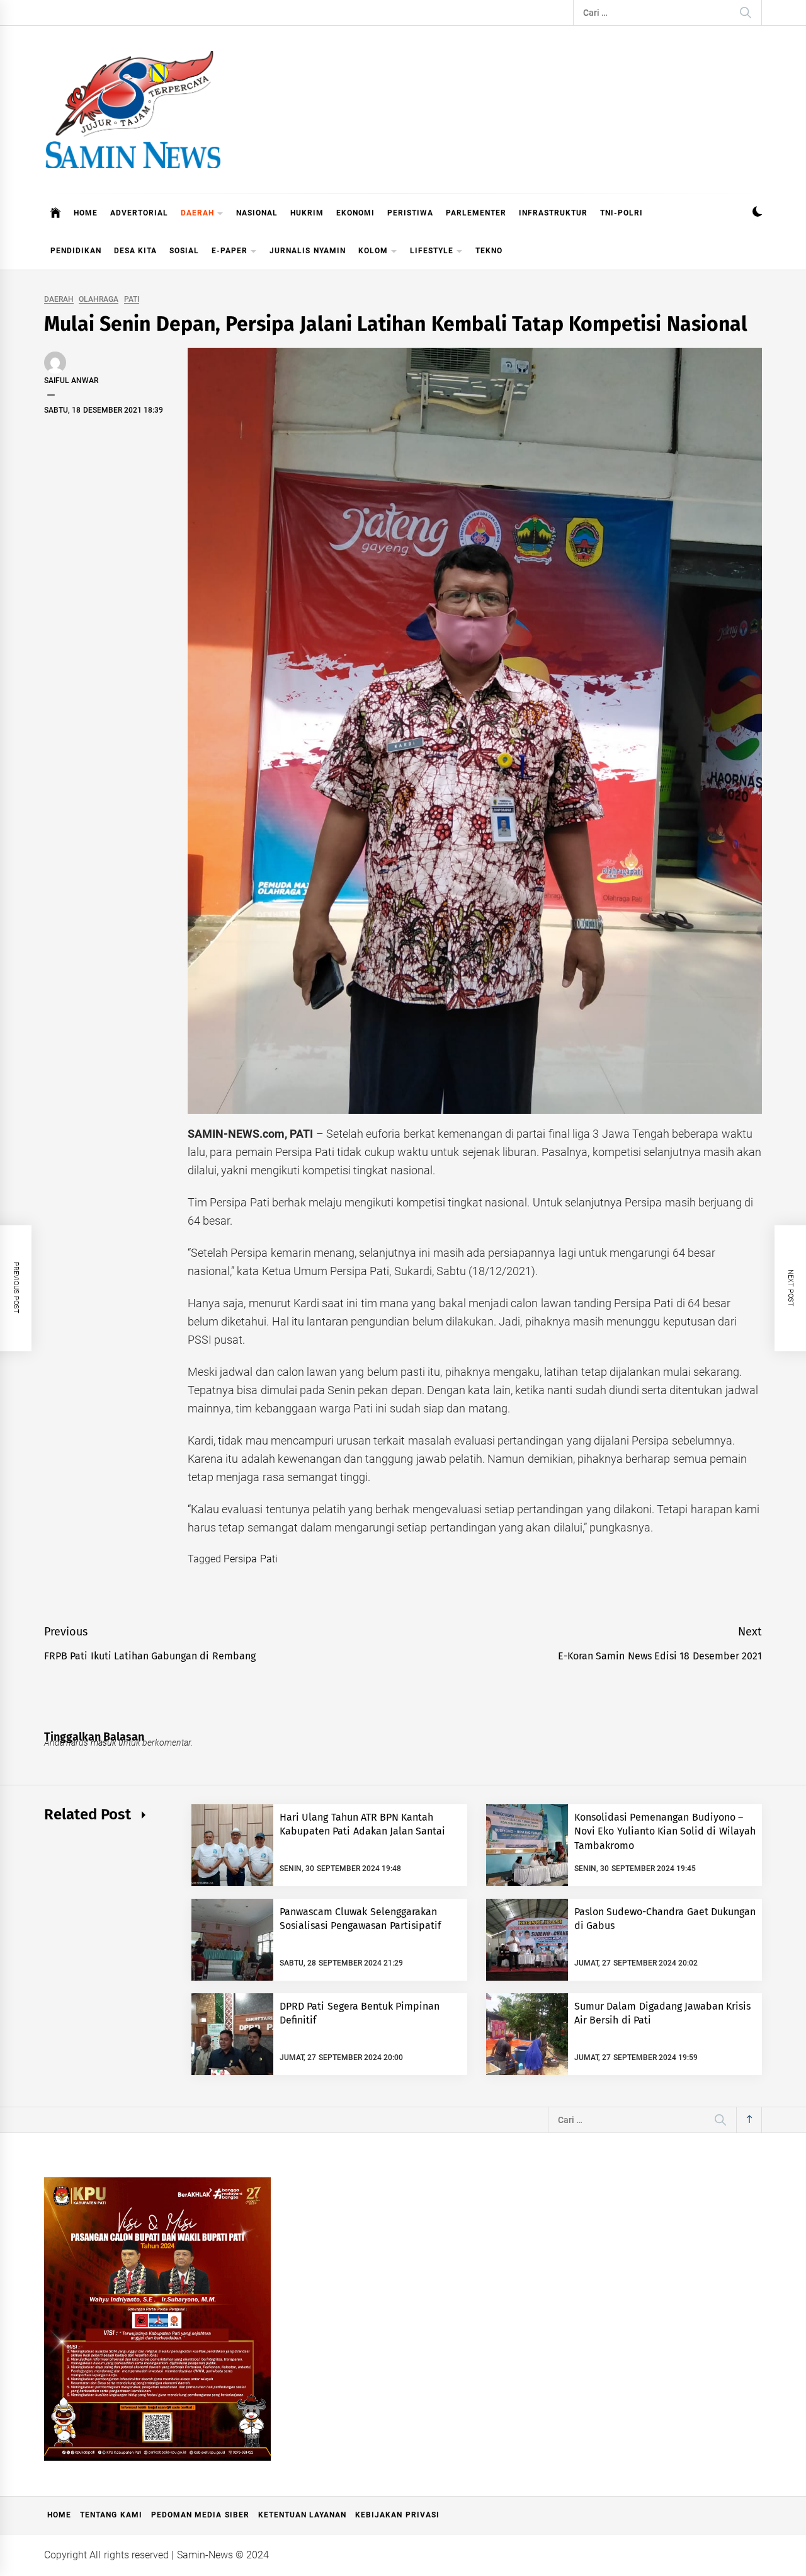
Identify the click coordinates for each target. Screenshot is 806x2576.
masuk (104, 1743)
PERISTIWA (410, 213)
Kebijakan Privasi (397, 2515)
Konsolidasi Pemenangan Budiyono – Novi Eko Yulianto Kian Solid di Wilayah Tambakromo (665, 1831)
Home (59, 2515)
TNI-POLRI (622, 213)
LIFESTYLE (432, 251)
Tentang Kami (111, 2515)
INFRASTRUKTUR (553, 213)
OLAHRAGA (99, 300)
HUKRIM (307, 213)
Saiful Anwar (71, 381)
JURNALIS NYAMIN (307, 251)
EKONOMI (355, 213)
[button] (757, 213)
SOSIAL (184, 251)
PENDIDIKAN (76, 251)
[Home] (56, 213)
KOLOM (373, 251)
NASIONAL (257, 213)
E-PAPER (230, 251)
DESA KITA (135, 251)
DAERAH (197, 213)
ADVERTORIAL (139, 213)
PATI (132, 300)
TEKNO (489, 251)
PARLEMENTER (476, 213)
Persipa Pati (250, 1559)
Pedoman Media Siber (200, 2515)
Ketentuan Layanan (302, 2515)
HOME (86, 213)
